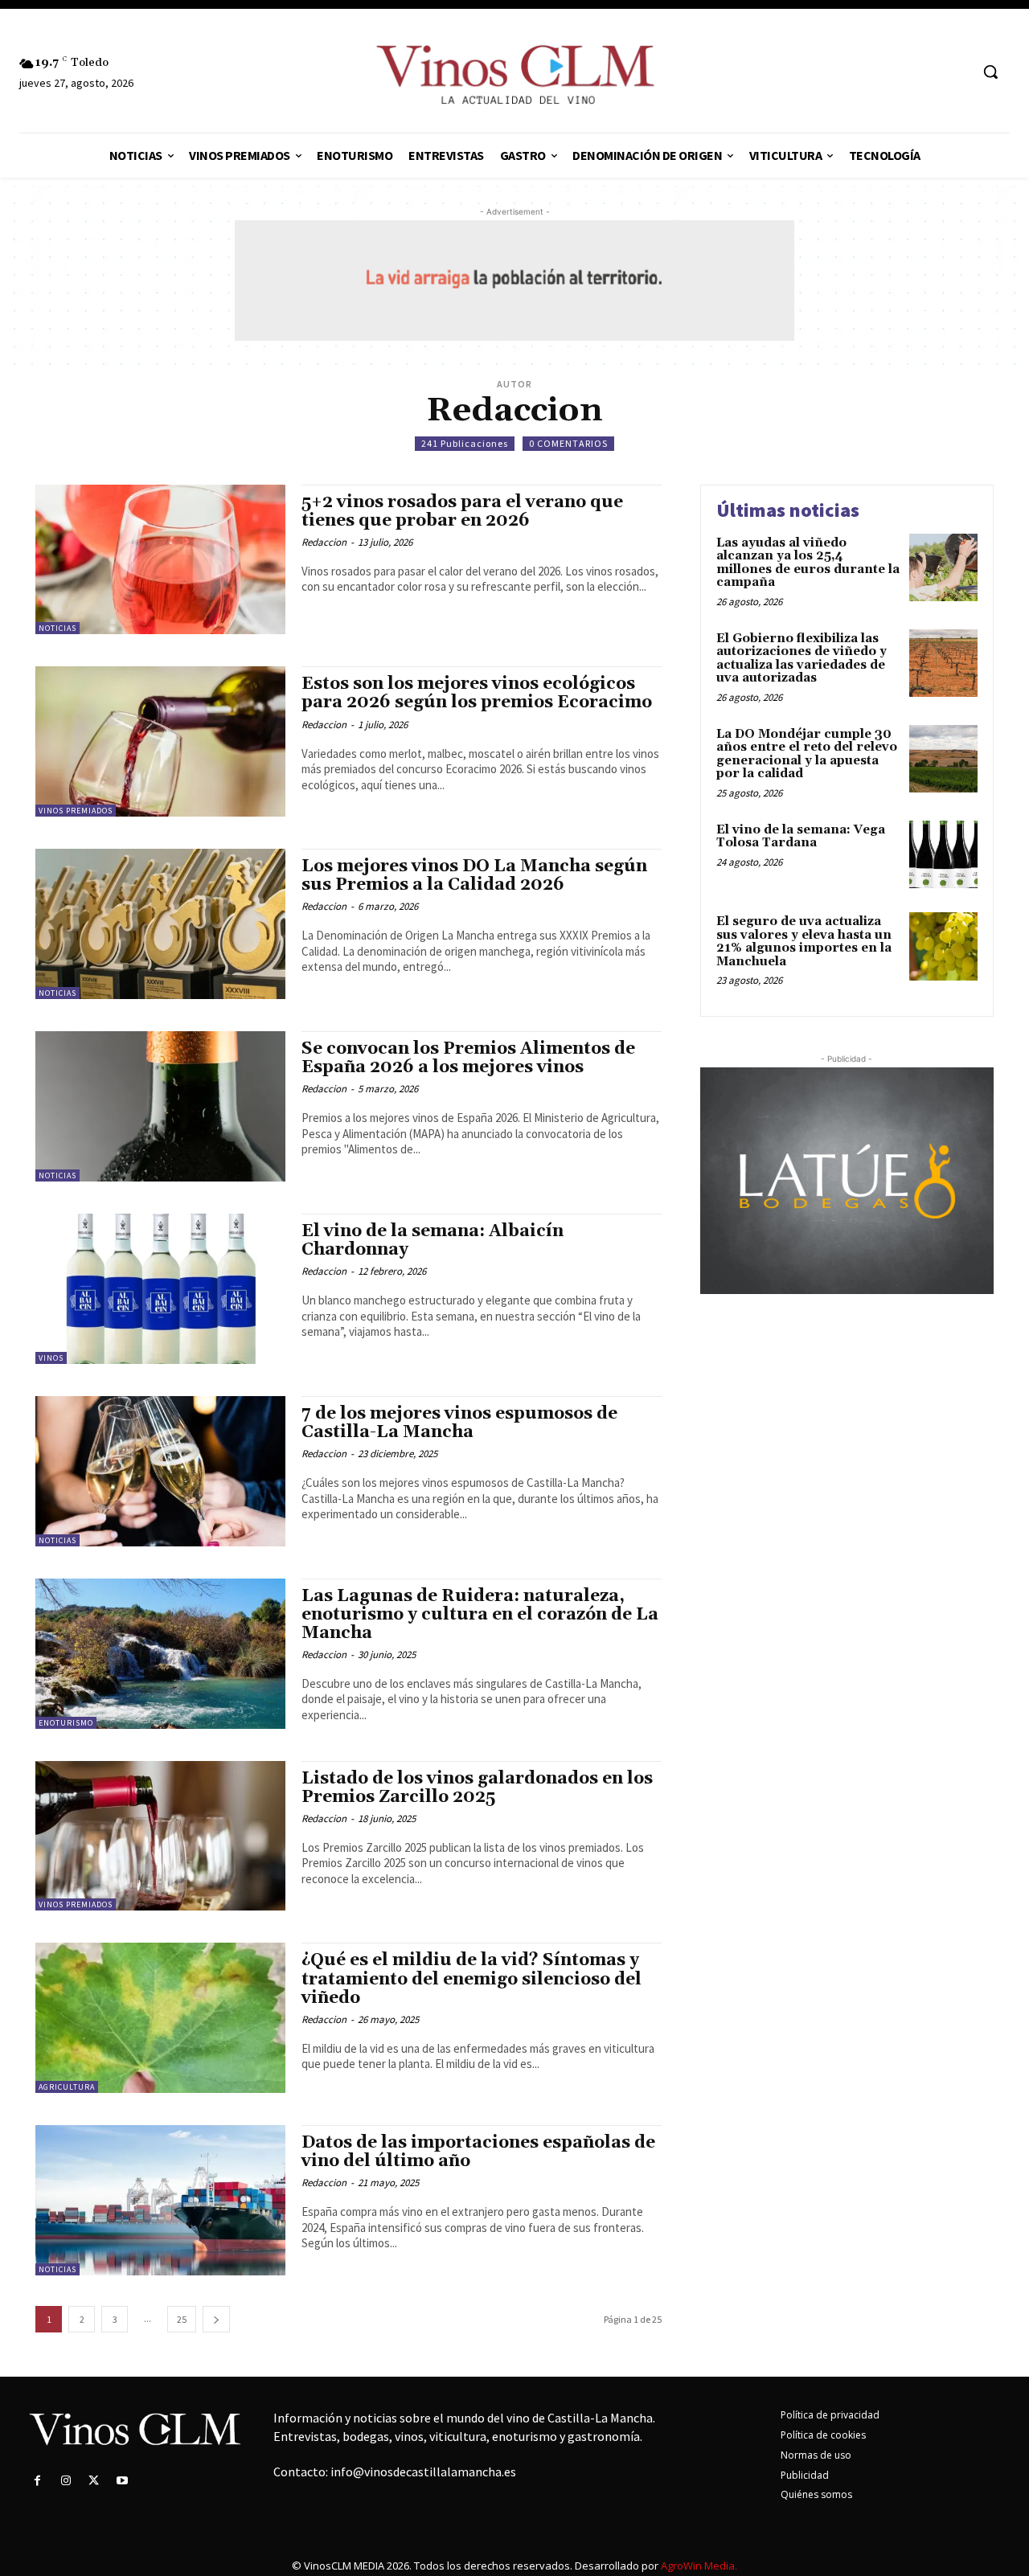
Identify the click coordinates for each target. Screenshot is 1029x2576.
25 (182, 2319)
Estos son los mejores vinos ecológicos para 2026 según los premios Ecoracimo (477, 693)
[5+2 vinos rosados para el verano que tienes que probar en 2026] (160, 560)
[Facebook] (37, 2481)
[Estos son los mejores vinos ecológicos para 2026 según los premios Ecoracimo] (160, 741)
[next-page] (216, 2319)
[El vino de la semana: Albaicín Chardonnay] (160, 1289)
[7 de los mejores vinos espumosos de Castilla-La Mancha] (160, 1471)
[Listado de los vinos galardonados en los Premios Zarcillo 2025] (160, 1836)
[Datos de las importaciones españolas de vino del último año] (160, 2200)
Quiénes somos (816, 2494)
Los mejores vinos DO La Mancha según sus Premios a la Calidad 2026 (474, 876)
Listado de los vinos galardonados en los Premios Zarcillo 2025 (477, 1788)
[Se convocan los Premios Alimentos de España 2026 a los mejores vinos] (160, 1106)
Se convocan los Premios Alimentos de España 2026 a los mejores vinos (468, 1058)
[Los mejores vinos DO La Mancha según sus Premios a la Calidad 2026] (160, 924)
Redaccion (324, 542)
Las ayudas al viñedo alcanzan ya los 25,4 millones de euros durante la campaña (808, 563)
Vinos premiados (76, 811)
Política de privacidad (830, 2415)
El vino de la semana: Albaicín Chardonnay (433, 1241)
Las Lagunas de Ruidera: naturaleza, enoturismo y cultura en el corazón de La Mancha (480, 1615)
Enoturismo (66, 1723)
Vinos (51, 1358)
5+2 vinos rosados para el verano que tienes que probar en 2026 (462, 512)
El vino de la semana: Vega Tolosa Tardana (801, 837)
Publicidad (805, 2475)
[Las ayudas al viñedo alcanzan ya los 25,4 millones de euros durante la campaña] (943, 568)
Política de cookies (823, 2435)
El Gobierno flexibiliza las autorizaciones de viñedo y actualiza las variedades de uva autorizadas (801, 659)
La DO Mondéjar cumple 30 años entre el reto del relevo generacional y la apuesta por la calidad (807, 754)
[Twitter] (94, 2481)
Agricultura (67, 2087)
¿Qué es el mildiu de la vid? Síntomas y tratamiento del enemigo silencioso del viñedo (471, 1979)
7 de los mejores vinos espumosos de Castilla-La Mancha (459, 1423)
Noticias (57, 628)
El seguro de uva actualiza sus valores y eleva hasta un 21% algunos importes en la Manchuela (804, 942)
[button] (990, 72)
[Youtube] (123, 2481)
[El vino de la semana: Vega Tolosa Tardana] (943, 855)
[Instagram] (66, 2481)
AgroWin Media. (699, 2566)
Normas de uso (816, 2455)
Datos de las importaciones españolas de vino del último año (478, 2152)
